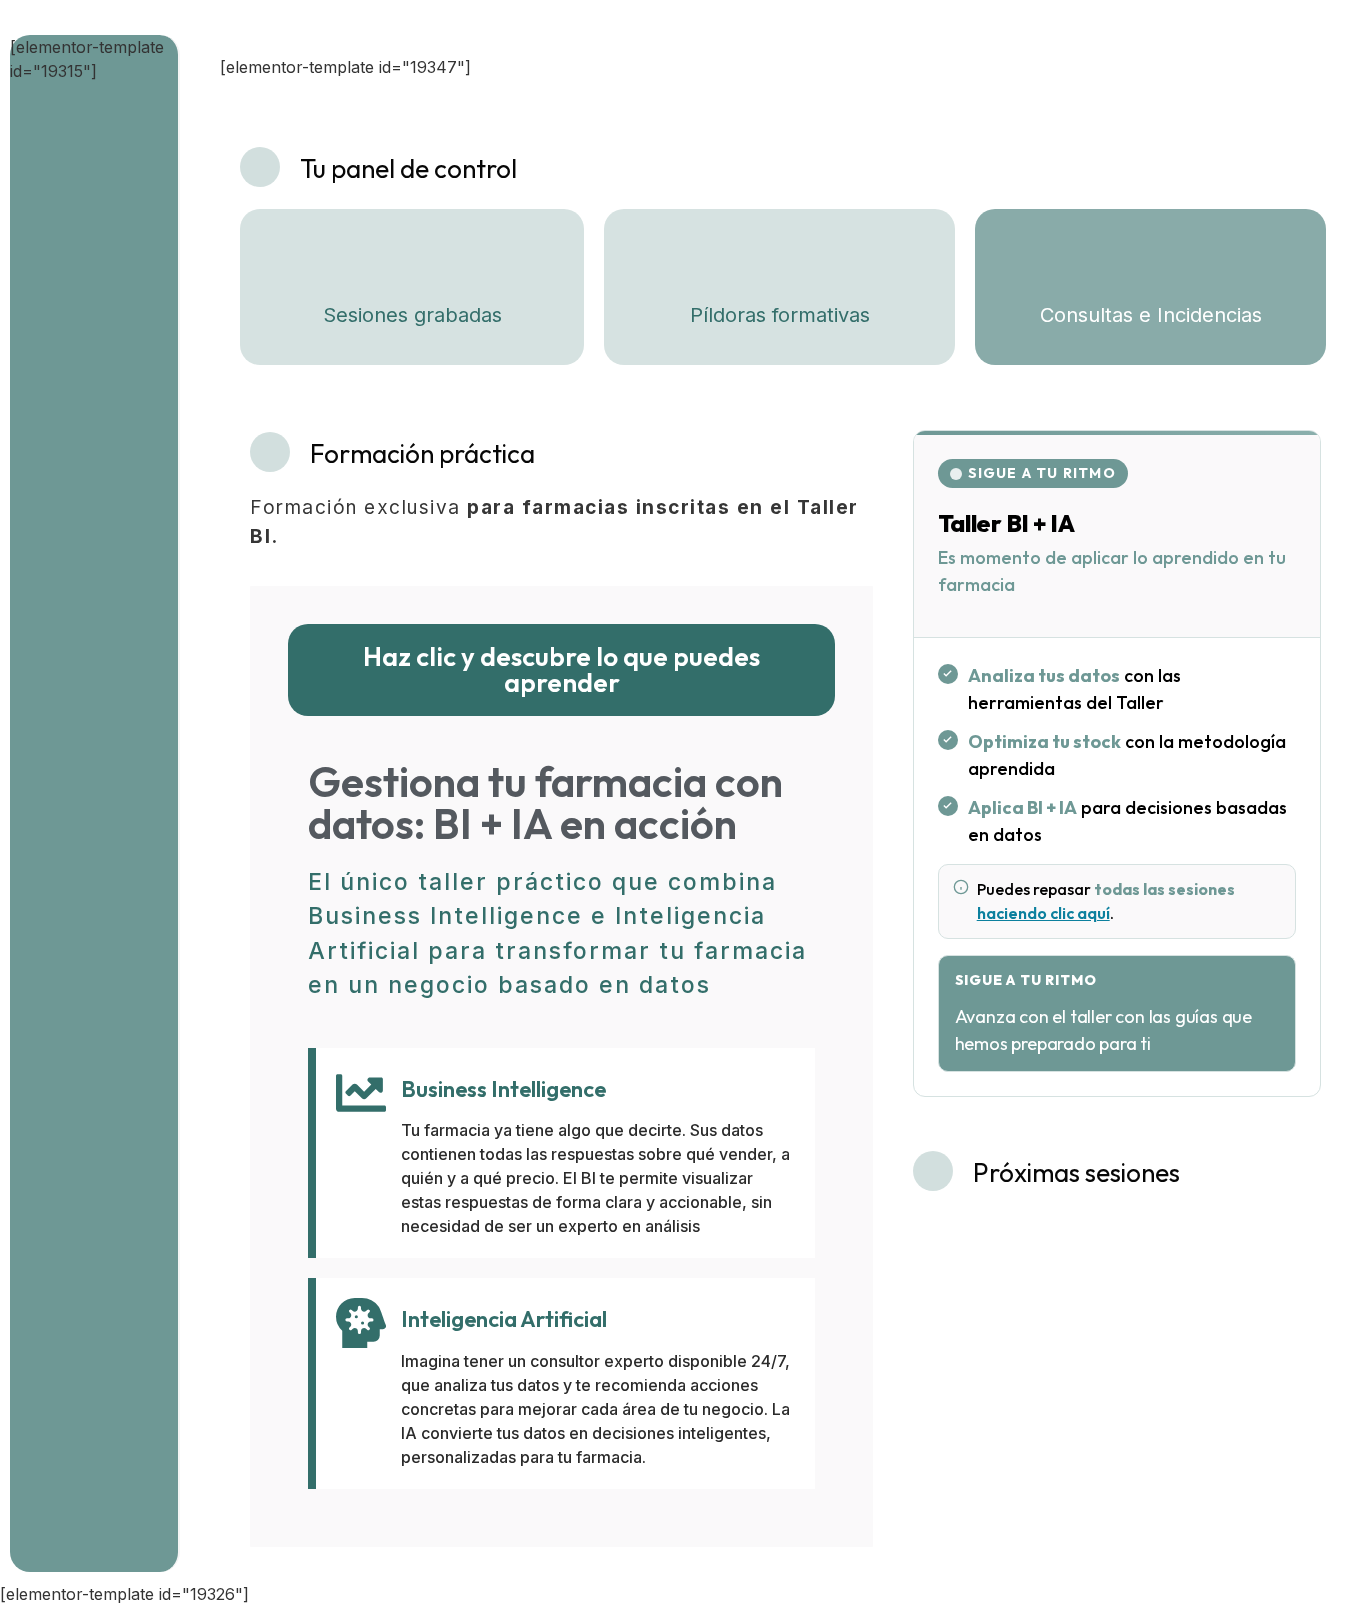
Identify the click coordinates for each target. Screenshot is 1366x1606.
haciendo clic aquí (1043, 913)
